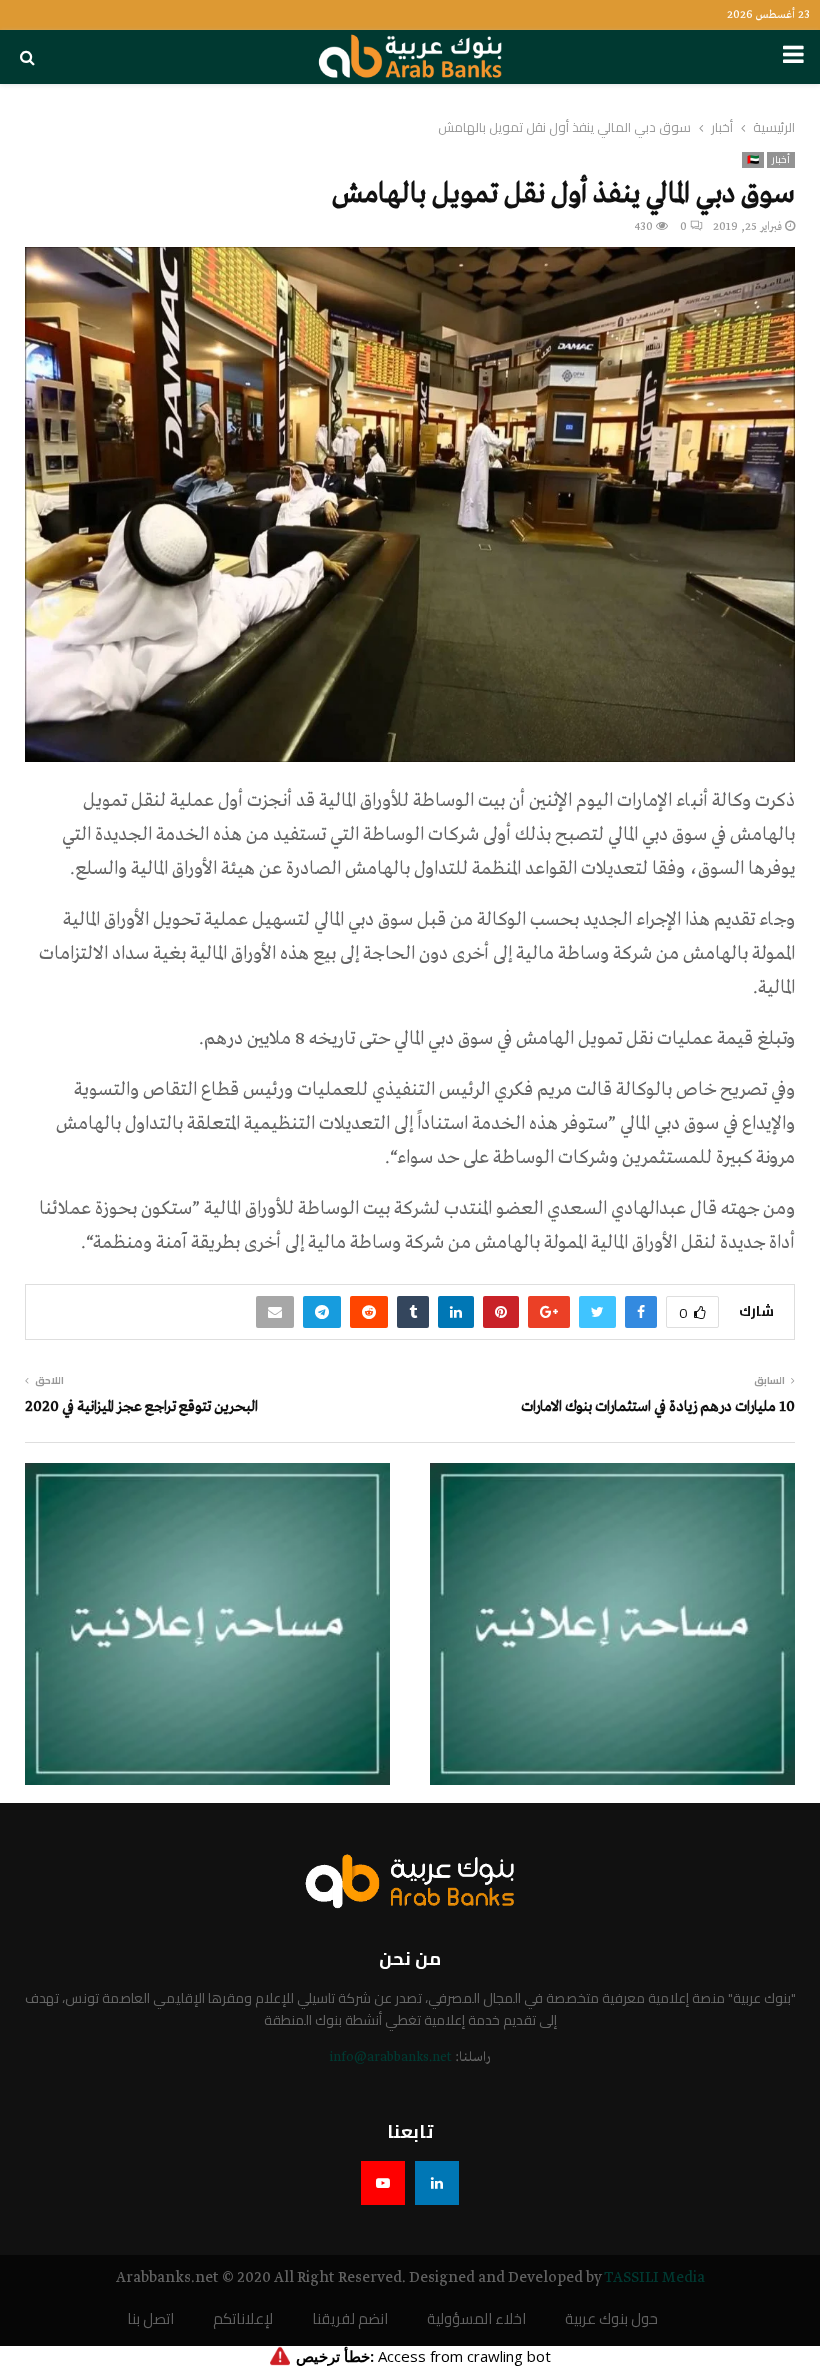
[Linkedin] (437, 2183)
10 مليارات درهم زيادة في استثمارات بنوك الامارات (658, 1407)
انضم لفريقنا (350, 2319)
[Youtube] (383, 2183)
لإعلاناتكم (243, 2319)
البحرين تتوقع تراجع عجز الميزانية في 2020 (141, 1407)
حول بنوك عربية (611, 2319)
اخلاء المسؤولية (476, 2319)
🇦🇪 (753, 160)
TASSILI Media (654, 2278)
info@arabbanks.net (390, 2057)
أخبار (781, 160)
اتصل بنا (150, 2319)
